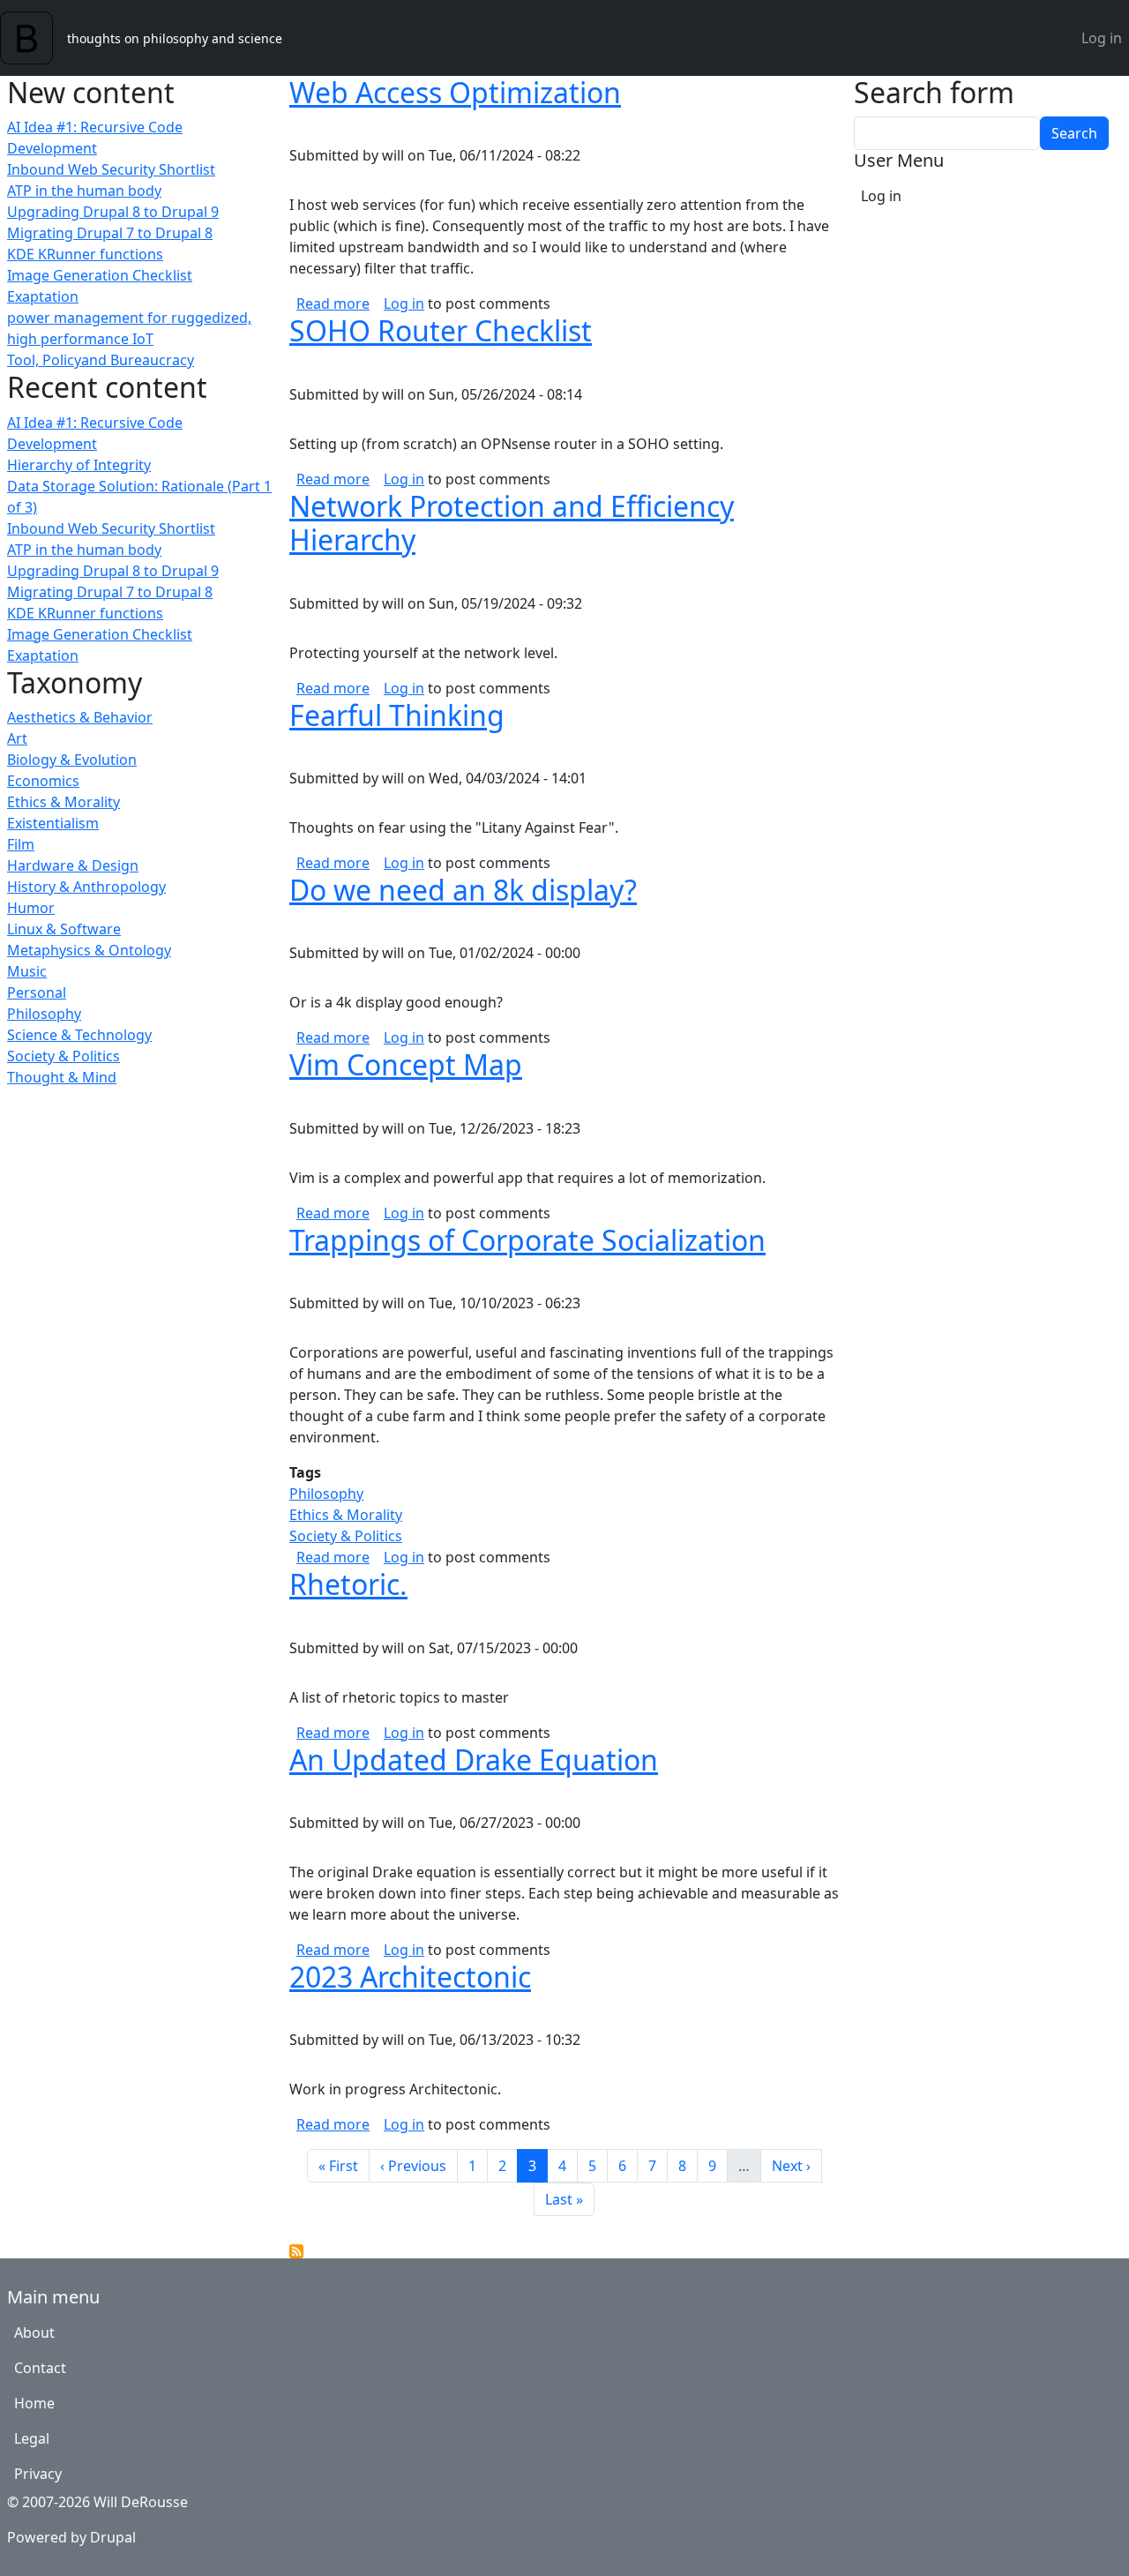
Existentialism (53, 823)
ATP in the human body (84, 191)
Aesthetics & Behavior (80, 717)
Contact (40, 2368)
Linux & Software (64, 929)
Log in (1102, 38)
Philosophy (44, 1014)
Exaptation (43, 296)
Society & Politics (64, 1056)
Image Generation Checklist (100, 275)
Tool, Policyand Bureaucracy (101, 360)
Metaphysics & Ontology (89, 950)
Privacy (38, 2474)
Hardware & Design (73, 865)
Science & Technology (79, 1035)
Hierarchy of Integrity (79, 465)
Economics (43, 781)
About (34, 2333)
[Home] (34, 38)
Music (27, 971)
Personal (37, 992)
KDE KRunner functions (85, 254)
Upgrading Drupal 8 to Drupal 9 (113, 212)
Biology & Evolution (72, 760)
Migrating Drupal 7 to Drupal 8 (110, 233)
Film (21, 844)
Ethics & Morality (64, 802)
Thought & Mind (62, 1077)
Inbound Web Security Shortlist (111, 169)
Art (17, 738)
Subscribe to (296, 2251)
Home (34, 2403)
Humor (31, 908)
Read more (333, 303)
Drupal (113, 2537)
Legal (32, 2438)
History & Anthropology (86, 887)
